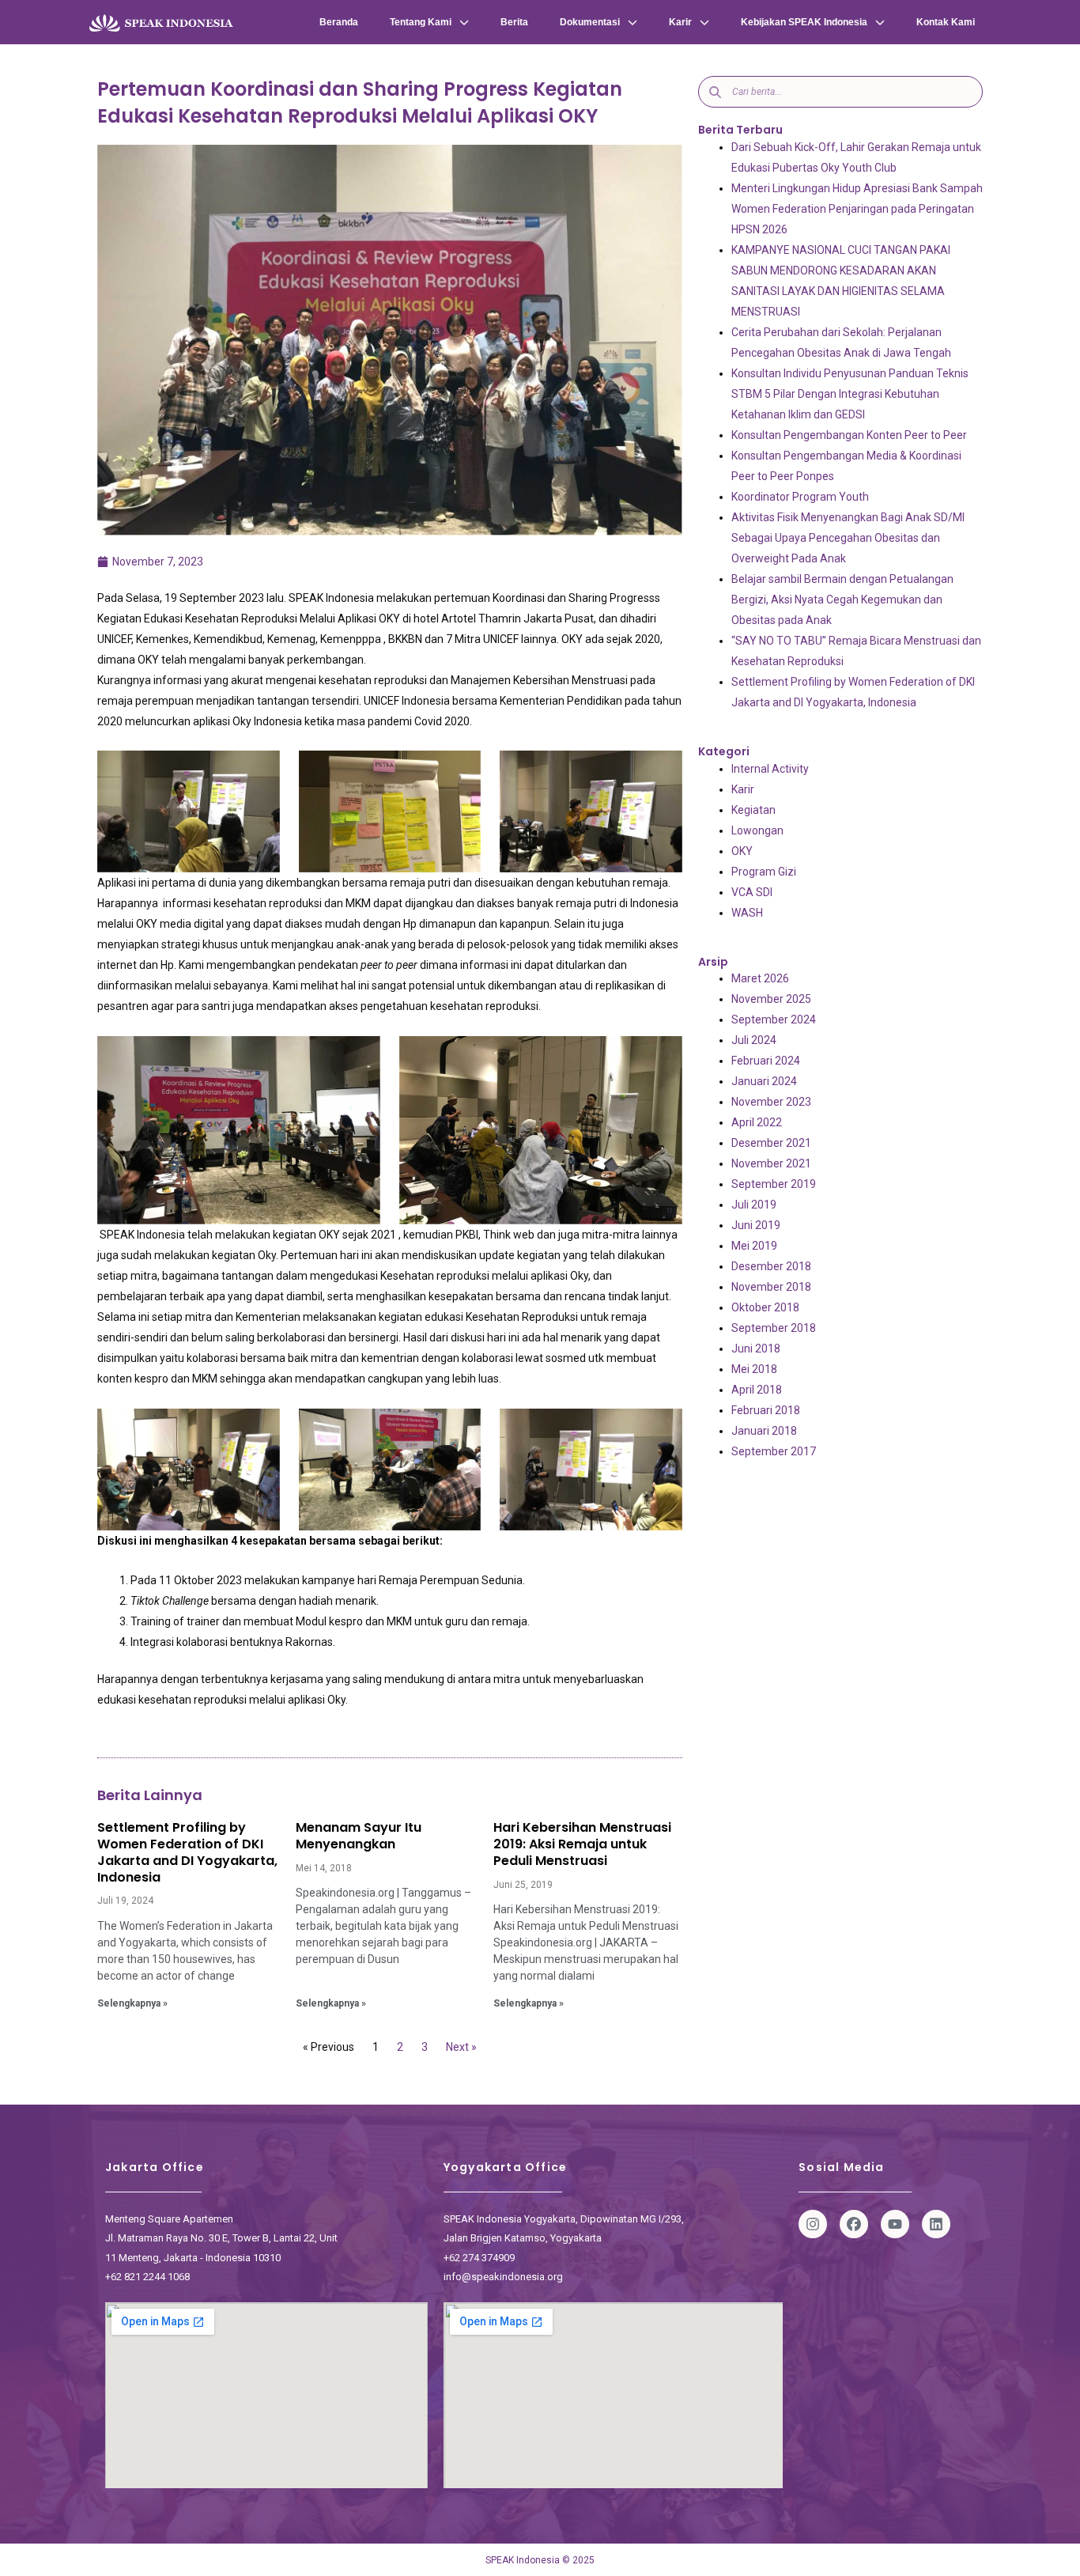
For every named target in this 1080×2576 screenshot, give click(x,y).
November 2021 (771, 1163)
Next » (461, 2047)
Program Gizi (764, 872)
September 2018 (774, 1328)
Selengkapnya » (132, 2003)
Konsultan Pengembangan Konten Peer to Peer (849, 435)
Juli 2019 (754, 1205)
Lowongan (757, 830)
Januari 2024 (764, 1081)
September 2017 (774, 1451)
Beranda (339, 22)
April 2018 (757, 1390)
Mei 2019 (754, 1246)
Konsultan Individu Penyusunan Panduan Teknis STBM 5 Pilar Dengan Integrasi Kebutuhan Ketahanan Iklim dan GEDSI (850, 394)
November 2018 (771, 1287)
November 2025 (771, 999)
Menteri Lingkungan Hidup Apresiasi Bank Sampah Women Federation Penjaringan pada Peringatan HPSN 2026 (857, 209)
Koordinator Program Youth (800, 497)
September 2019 (774, 1184)
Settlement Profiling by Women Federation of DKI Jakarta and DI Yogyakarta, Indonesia (187, 1852)
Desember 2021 (771, 1143)
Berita (514, 22)
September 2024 (774, 1019)
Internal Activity (770, 769)
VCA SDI (752, 892)
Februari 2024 (766, 1061)
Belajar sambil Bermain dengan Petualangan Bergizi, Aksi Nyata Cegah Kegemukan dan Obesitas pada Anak (842, 600)
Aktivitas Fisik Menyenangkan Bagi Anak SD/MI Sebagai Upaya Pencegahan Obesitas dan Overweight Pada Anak (848, 538)
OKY (742, 851)
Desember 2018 (771, 1266)
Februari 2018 (766, 1410)
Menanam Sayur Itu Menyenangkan (359, 1836)
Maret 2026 (760, 978)
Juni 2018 (756, 1349)
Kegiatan (753, 810)
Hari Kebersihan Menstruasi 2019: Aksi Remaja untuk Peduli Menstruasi (582, 1844)
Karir (680, 22)
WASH (747, 913)
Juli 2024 (754, 1040)
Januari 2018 (764, 1431)
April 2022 (757, 1122)
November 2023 (771, 1102)
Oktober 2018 (765, 1307)
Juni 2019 (756, 1225)
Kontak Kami (946, 22)
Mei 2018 (754, 1369)
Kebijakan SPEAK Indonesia (804, 22)
